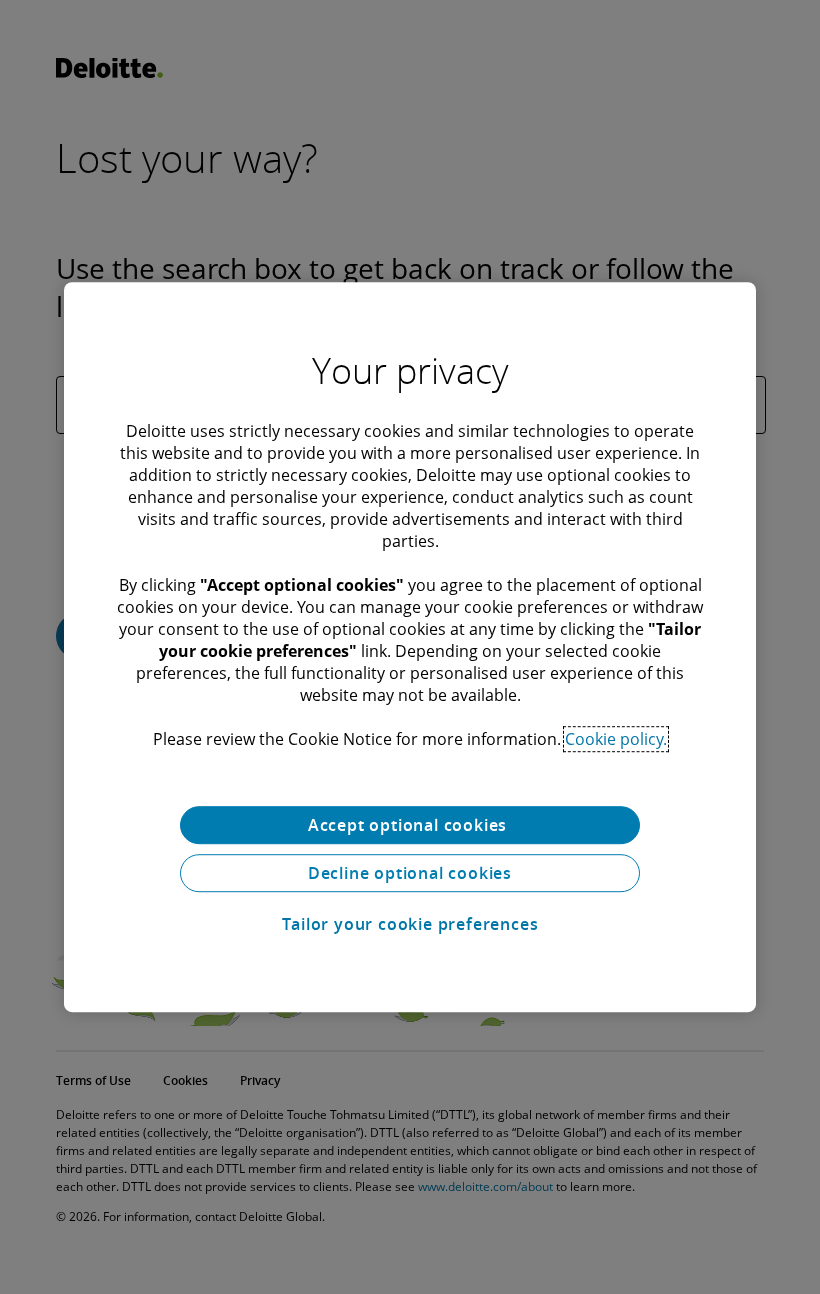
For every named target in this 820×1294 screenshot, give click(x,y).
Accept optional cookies (410, 825)
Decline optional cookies (410, 873)
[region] (410, 647)
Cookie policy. (616, 739)
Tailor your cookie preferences (410, 924)
